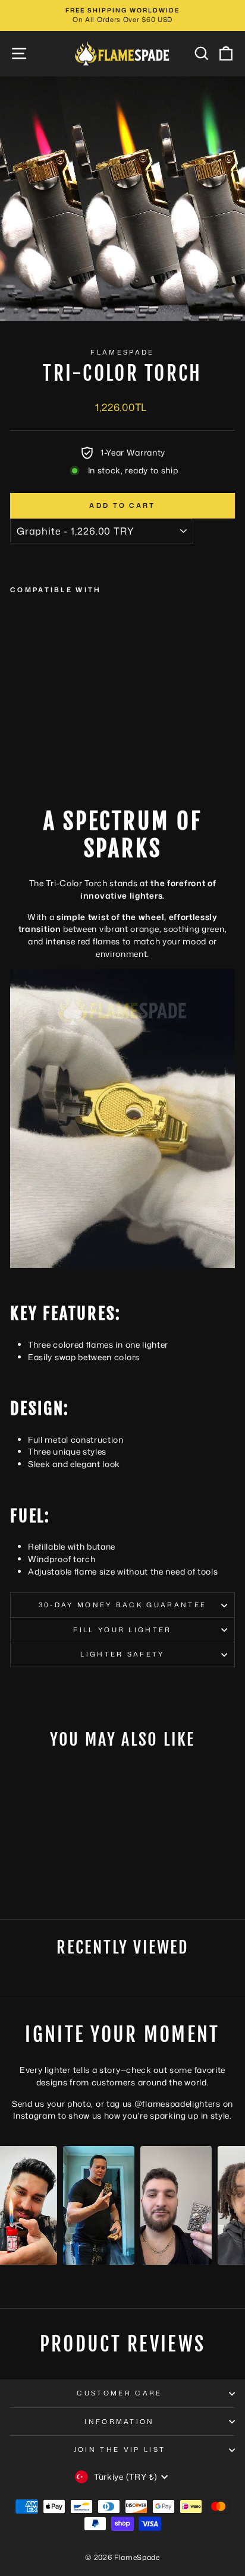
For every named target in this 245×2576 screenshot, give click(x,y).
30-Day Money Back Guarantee (122, 1605)
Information (119, 2422)
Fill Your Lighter (122, 1630)
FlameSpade (122, 352)
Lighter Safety (122, 1654)
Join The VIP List (120, 2449)
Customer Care (119, 2393)
